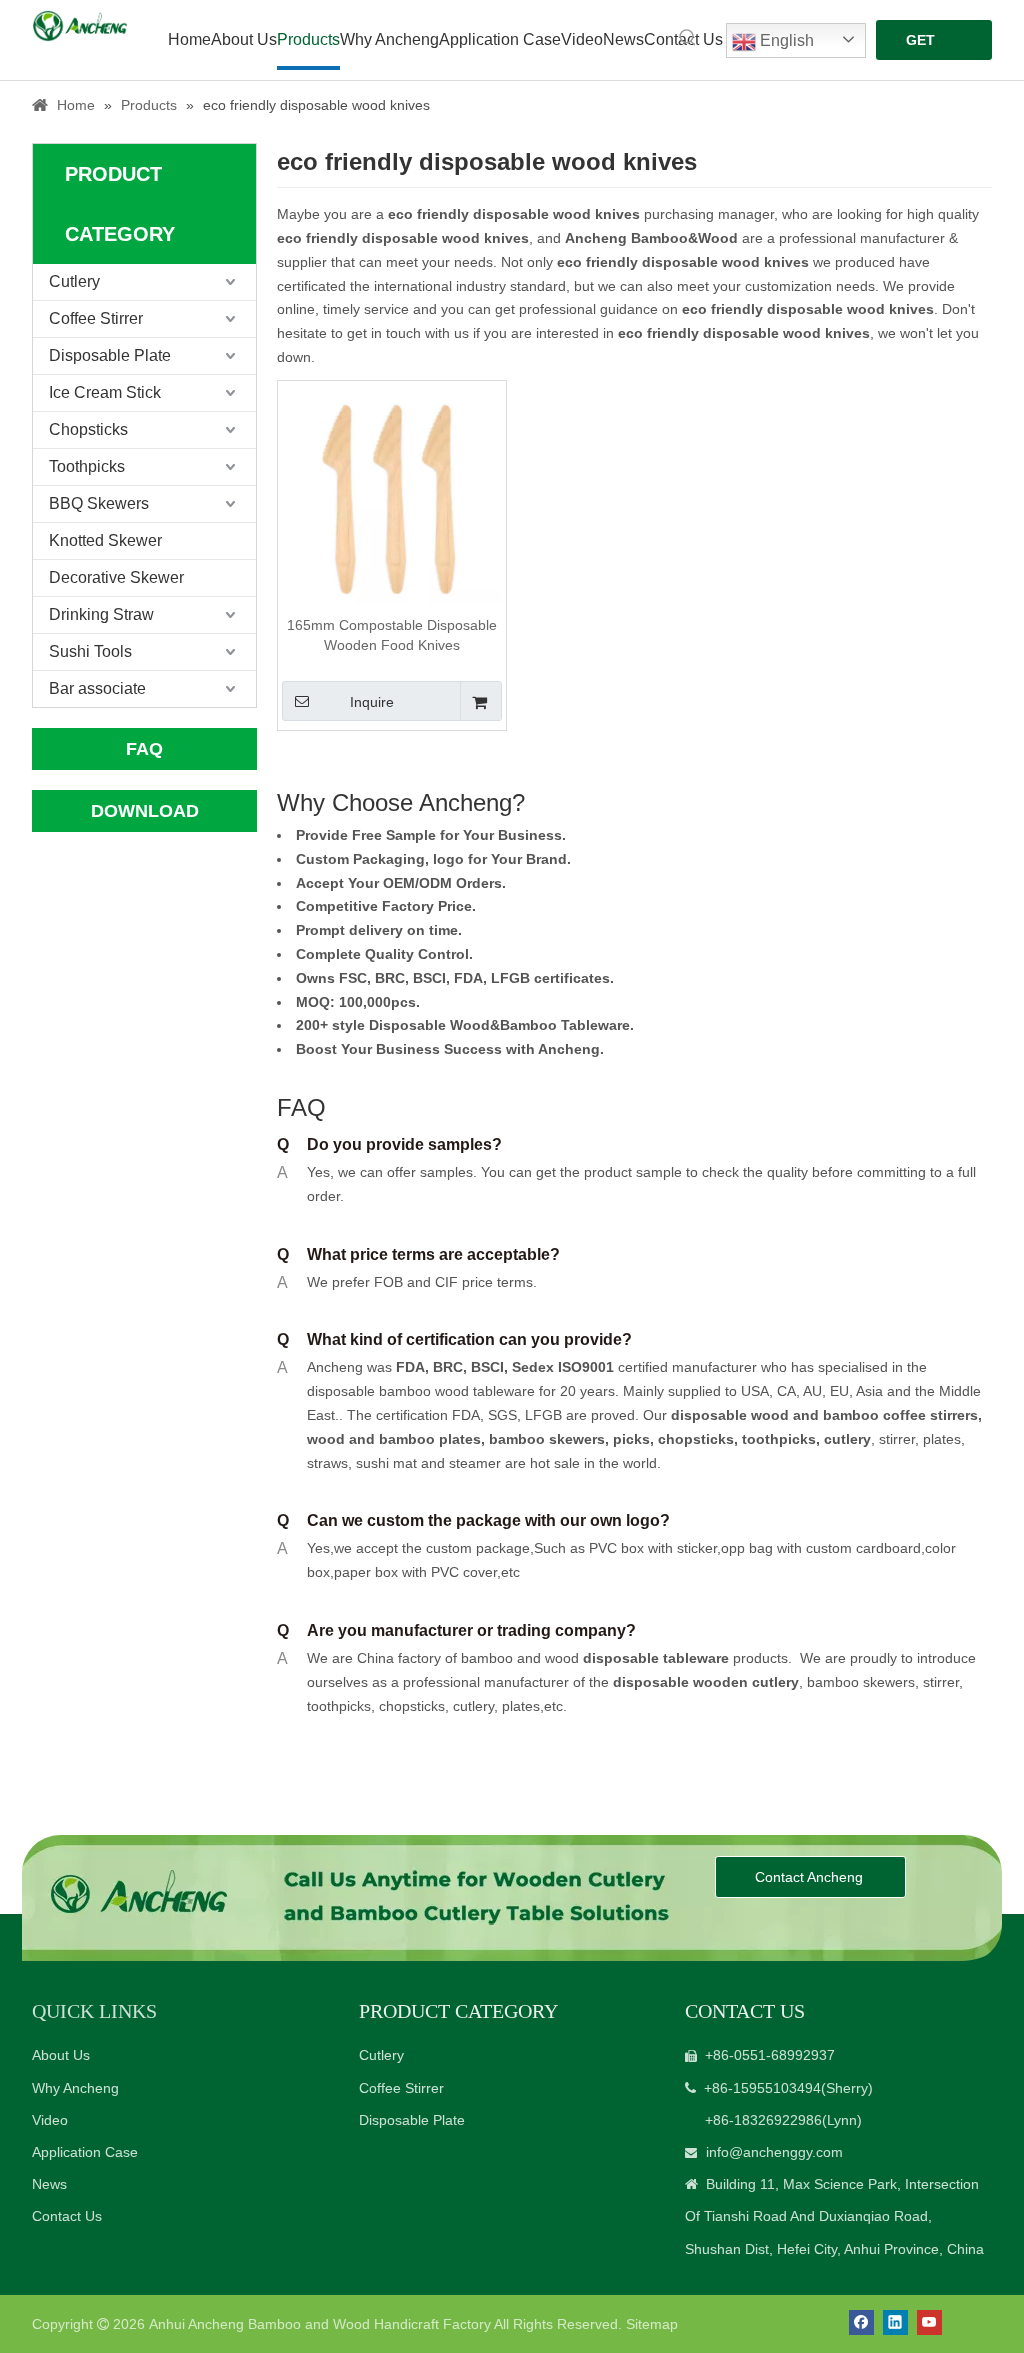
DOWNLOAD (145, 811)
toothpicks (779, 1439)
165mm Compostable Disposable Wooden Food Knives (392, 635)
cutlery (847, 1439)
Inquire (372, 702)
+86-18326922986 (763, 2120)
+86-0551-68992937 (770, 2055)
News (49, 2184)
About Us (61, 2055)
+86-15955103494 (762, 2088)
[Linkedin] (895, 2322)
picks (629, 1439)
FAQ (144, 749)
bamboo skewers (547, 1439)
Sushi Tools (90, 651)
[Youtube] (929, 2322)
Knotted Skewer (105, 540)
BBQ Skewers (99, 503)
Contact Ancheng (811, 1877)
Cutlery (74, 281)
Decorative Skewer (116, 577)
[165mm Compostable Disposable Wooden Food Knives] (392, 493)
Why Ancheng (75, 2088)
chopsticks (694, 1439)
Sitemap (652, 2324)
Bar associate (97, 688)
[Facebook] (861, 2322)
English (785, 40)
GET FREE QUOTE (931, 46)
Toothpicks (87, 466)
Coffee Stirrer (96, 318)
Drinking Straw (101, 614)
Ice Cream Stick (105, 392)
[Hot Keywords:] (688, 38)
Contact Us (67, 2216)
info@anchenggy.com (774, 2152)
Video (50, 2120)
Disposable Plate (110, 355)
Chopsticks (88, 429)
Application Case (85, 2152)
